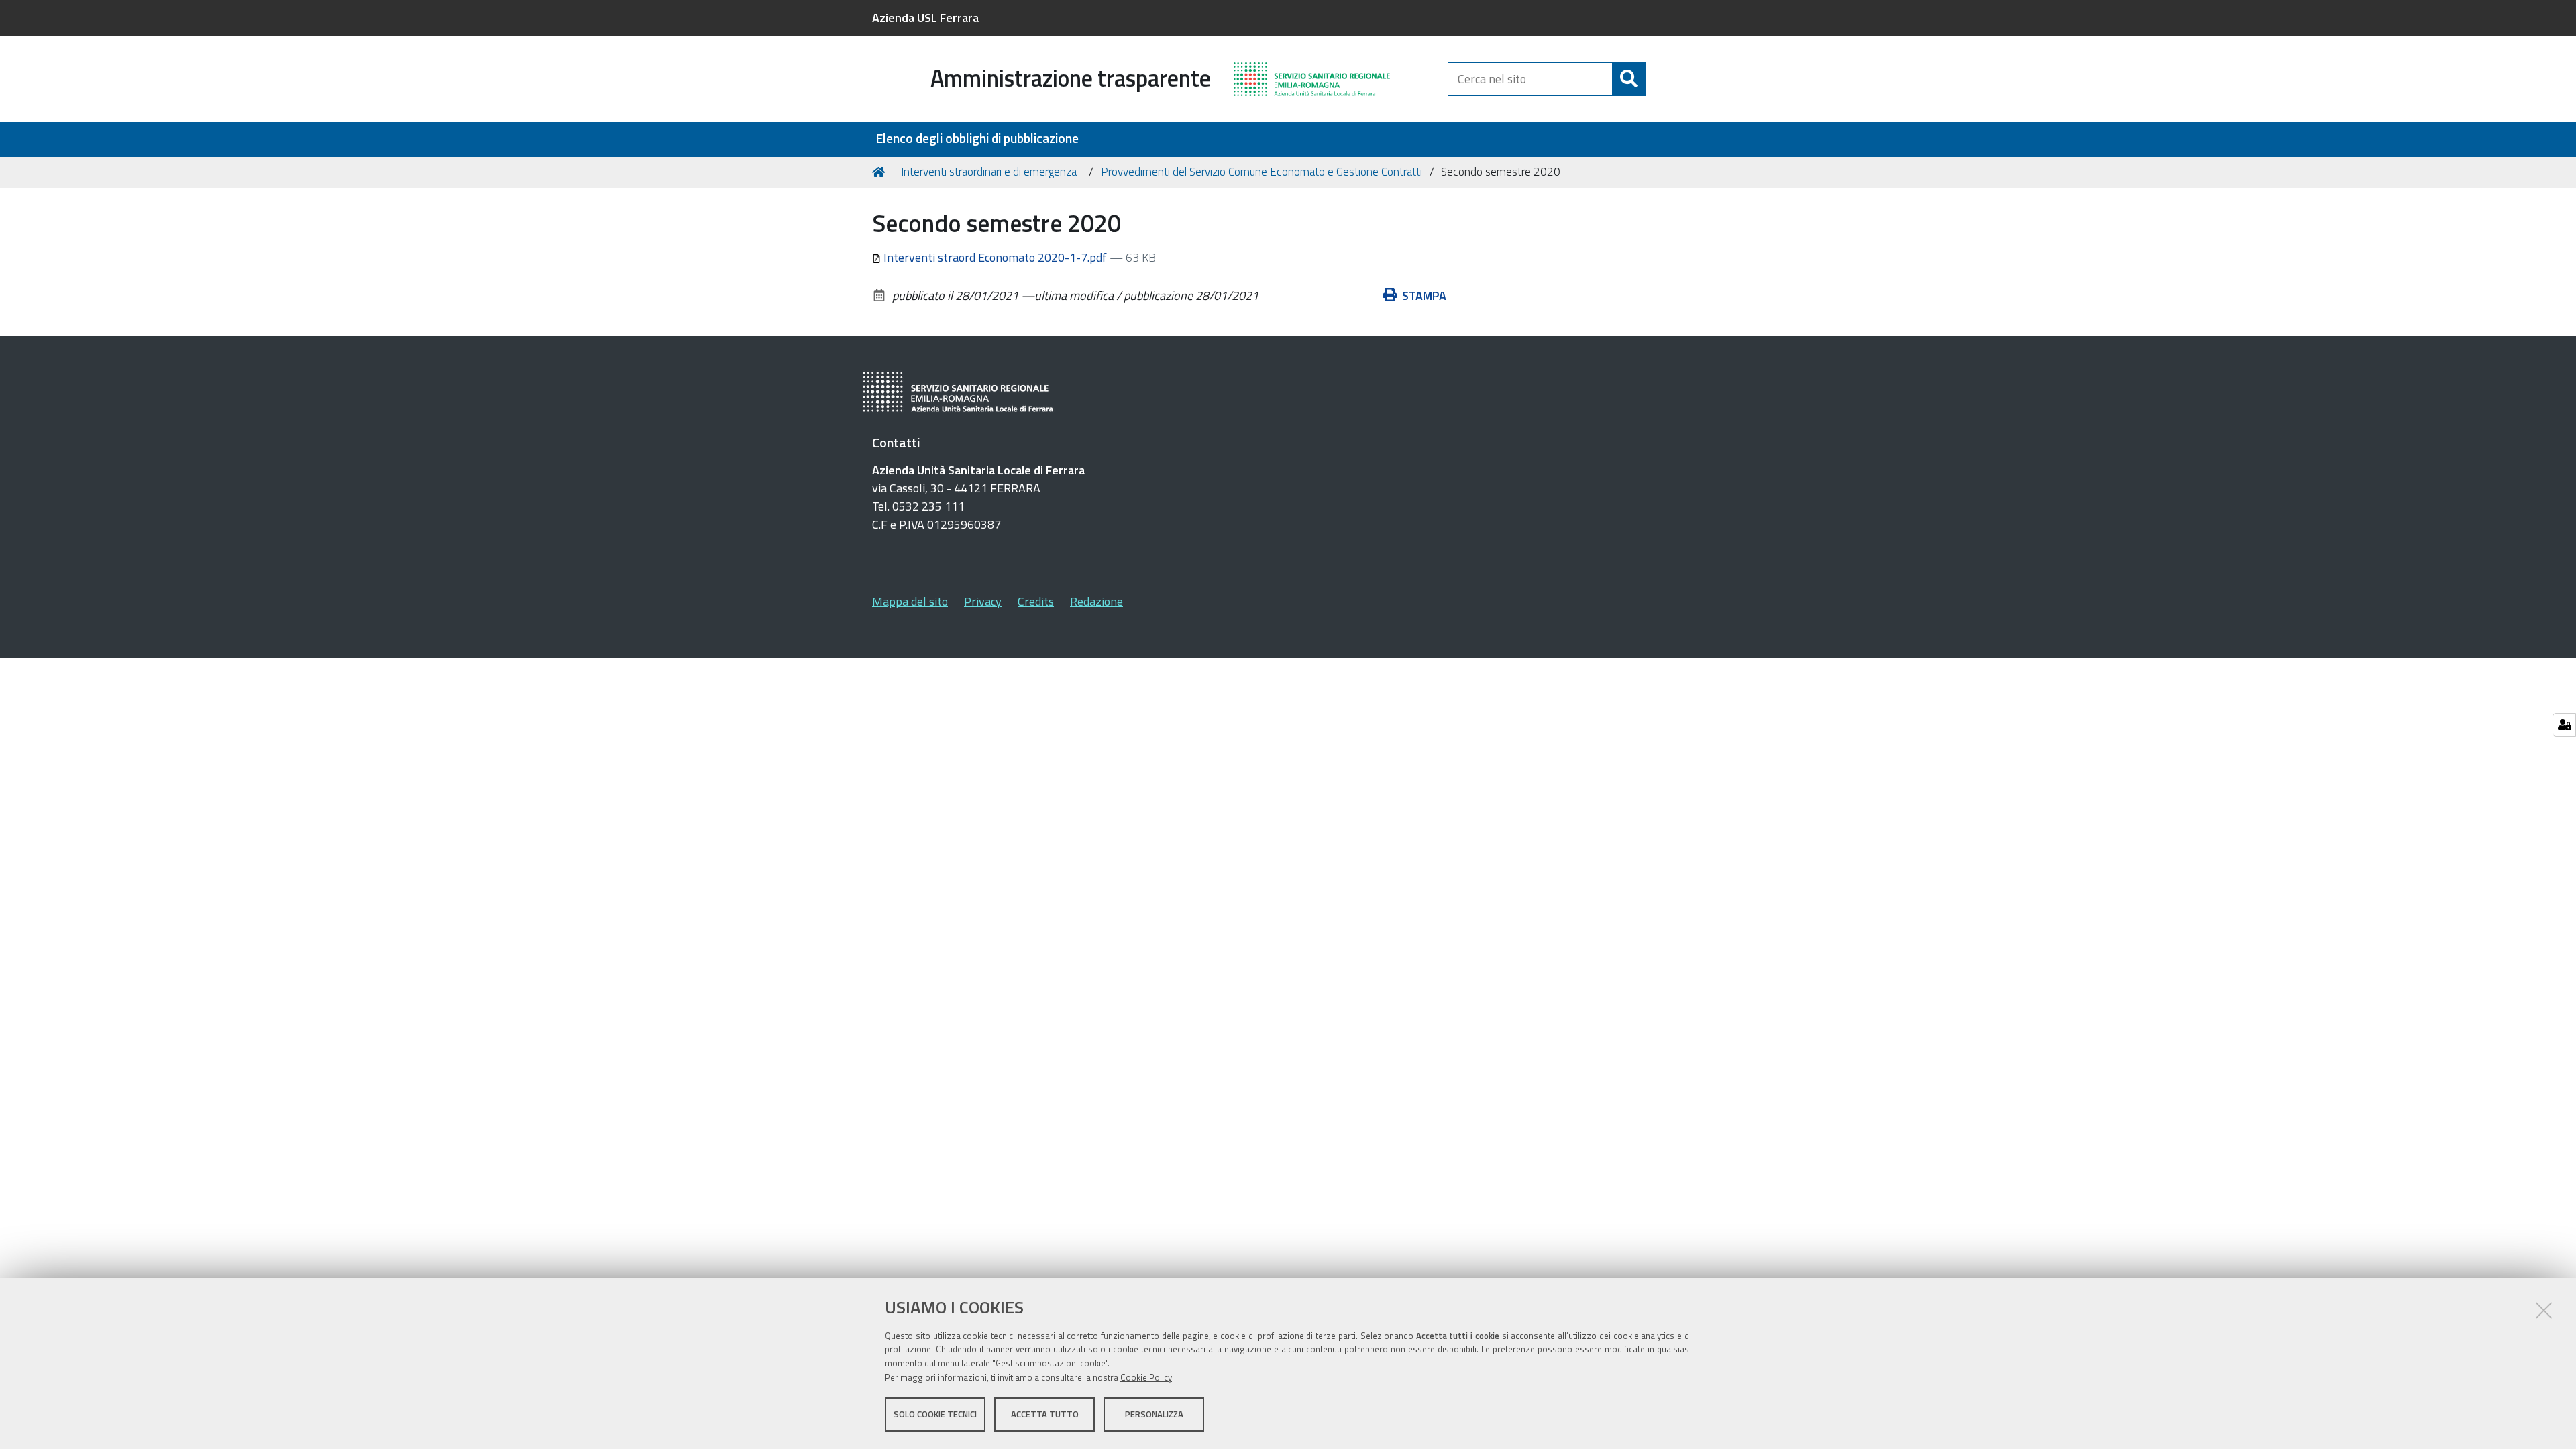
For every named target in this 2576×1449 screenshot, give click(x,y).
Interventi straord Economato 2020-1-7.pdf (995, 257)
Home (881, 172)
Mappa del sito (910, 601)
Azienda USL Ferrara (925, 18)
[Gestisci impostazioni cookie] (2564, 725)
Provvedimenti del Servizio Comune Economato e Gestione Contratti (1262, 172)
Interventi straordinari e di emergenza (989, 172)
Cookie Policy (1146, 1377)
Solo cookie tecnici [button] (935, 1414)
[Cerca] (1629, 79)
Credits (1036, 601)
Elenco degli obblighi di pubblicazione (977, 139)
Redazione (1096, 601)
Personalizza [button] (1154, 1414)
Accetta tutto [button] (1045, 1414)
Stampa (1424, 296)
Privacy (983, 601)
